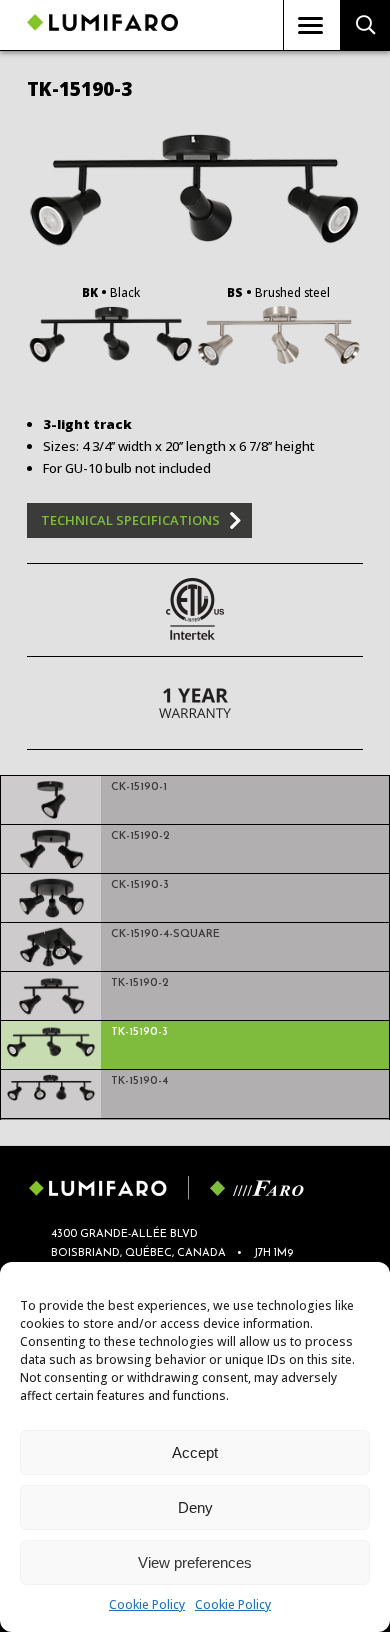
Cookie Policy (147, 1604)
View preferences (195, 1562)
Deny (195, 1507)
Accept (195, 1452)
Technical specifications (130, 520)
